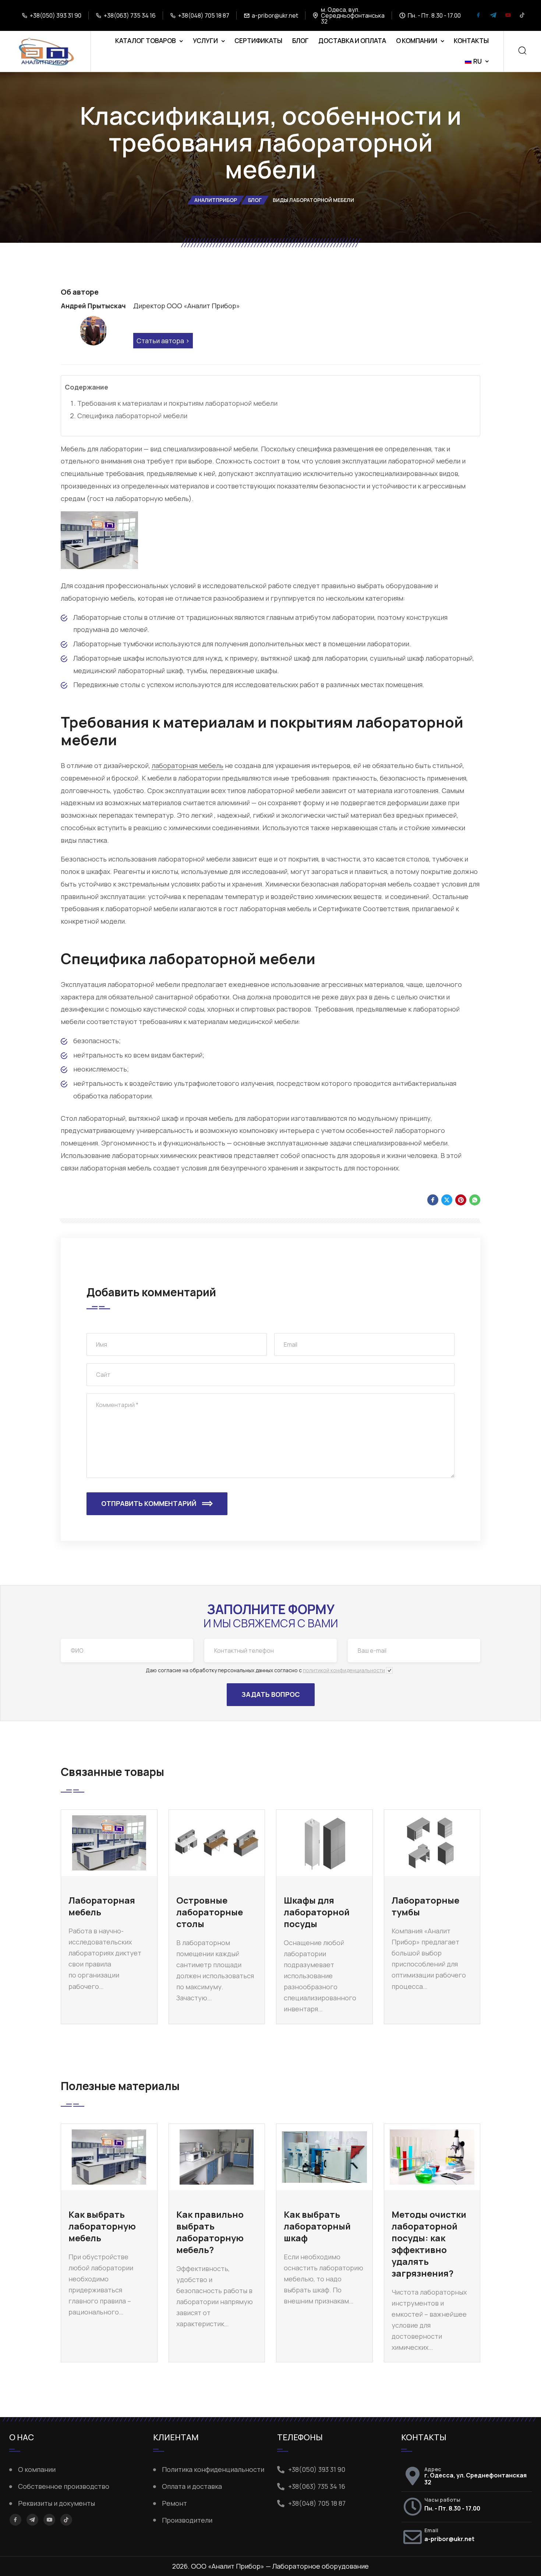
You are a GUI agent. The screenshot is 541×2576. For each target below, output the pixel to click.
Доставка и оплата (352, 41)
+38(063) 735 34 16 (130, 15)
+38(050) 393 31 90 (56, 15)
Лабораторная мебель (102, 1906)
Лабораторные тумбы (425, 1906)
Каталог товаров (146, 41)
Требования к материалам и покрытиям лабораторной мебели (177, 403)
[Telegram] (493, 16)
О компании (417, 41)
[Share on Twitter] (447, 1200)
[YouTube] (508, 16)
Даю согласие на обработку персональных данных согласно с (265, 1670)
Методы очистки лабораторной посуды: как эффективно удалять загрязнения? (429, 2244)
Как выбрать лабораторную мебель (102, 2226)
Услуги (205, 41)
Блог (300, 41)
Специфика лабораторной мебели (132, 416)
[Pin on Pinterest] (461, 1200)
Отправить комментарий (149, 1503)
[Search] (522, 51)
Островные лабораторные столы (210, 1912)
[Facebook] (478, 16)
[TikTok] (522, 16)
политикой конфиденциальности (344, 1670)
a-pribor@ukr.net (275, 15)
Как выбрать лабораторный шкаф (317, 2226)
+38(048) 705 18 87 (204, 15)
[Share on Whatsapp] (475, 1200)
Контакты (471, 41)
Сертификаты (258, 41)
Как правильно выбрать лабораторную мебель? (210, 2232)
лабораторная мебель (188, 765)
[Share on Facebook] (433, 1200)
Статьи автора (160, 341)
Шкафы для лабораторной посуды (317, 1912)
